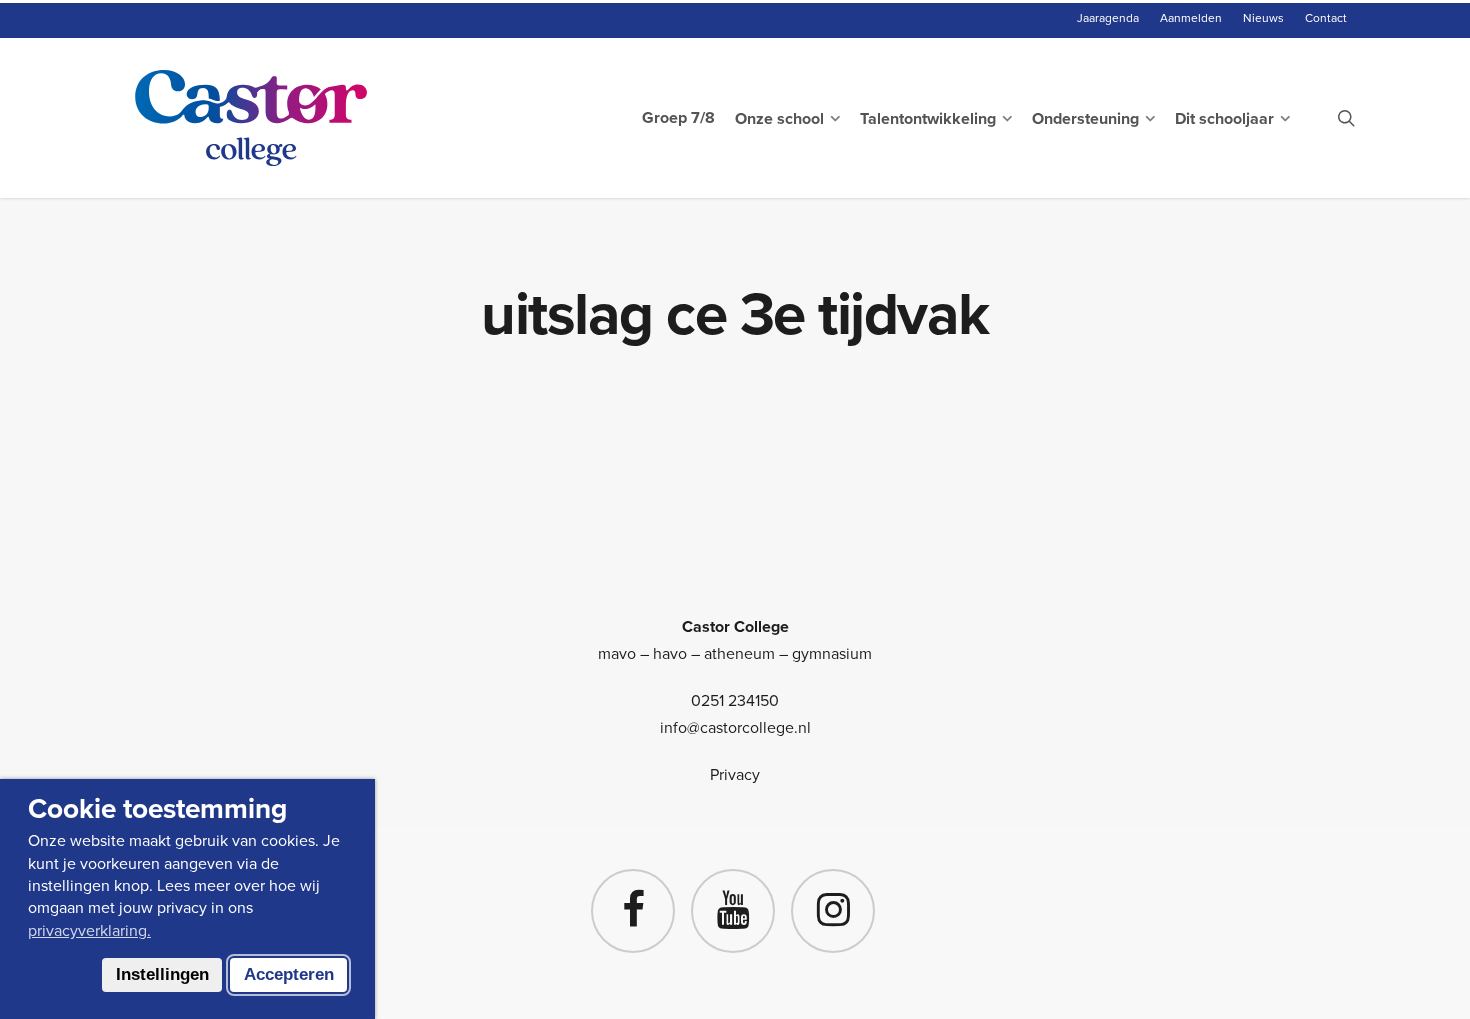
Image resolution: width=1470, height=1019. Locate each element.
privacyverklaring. (89, 930)
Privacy (735, 774)
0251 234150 (735, 700)
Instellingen (162, 974)
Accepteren (289, 974)
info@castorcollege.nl (735, 727)
